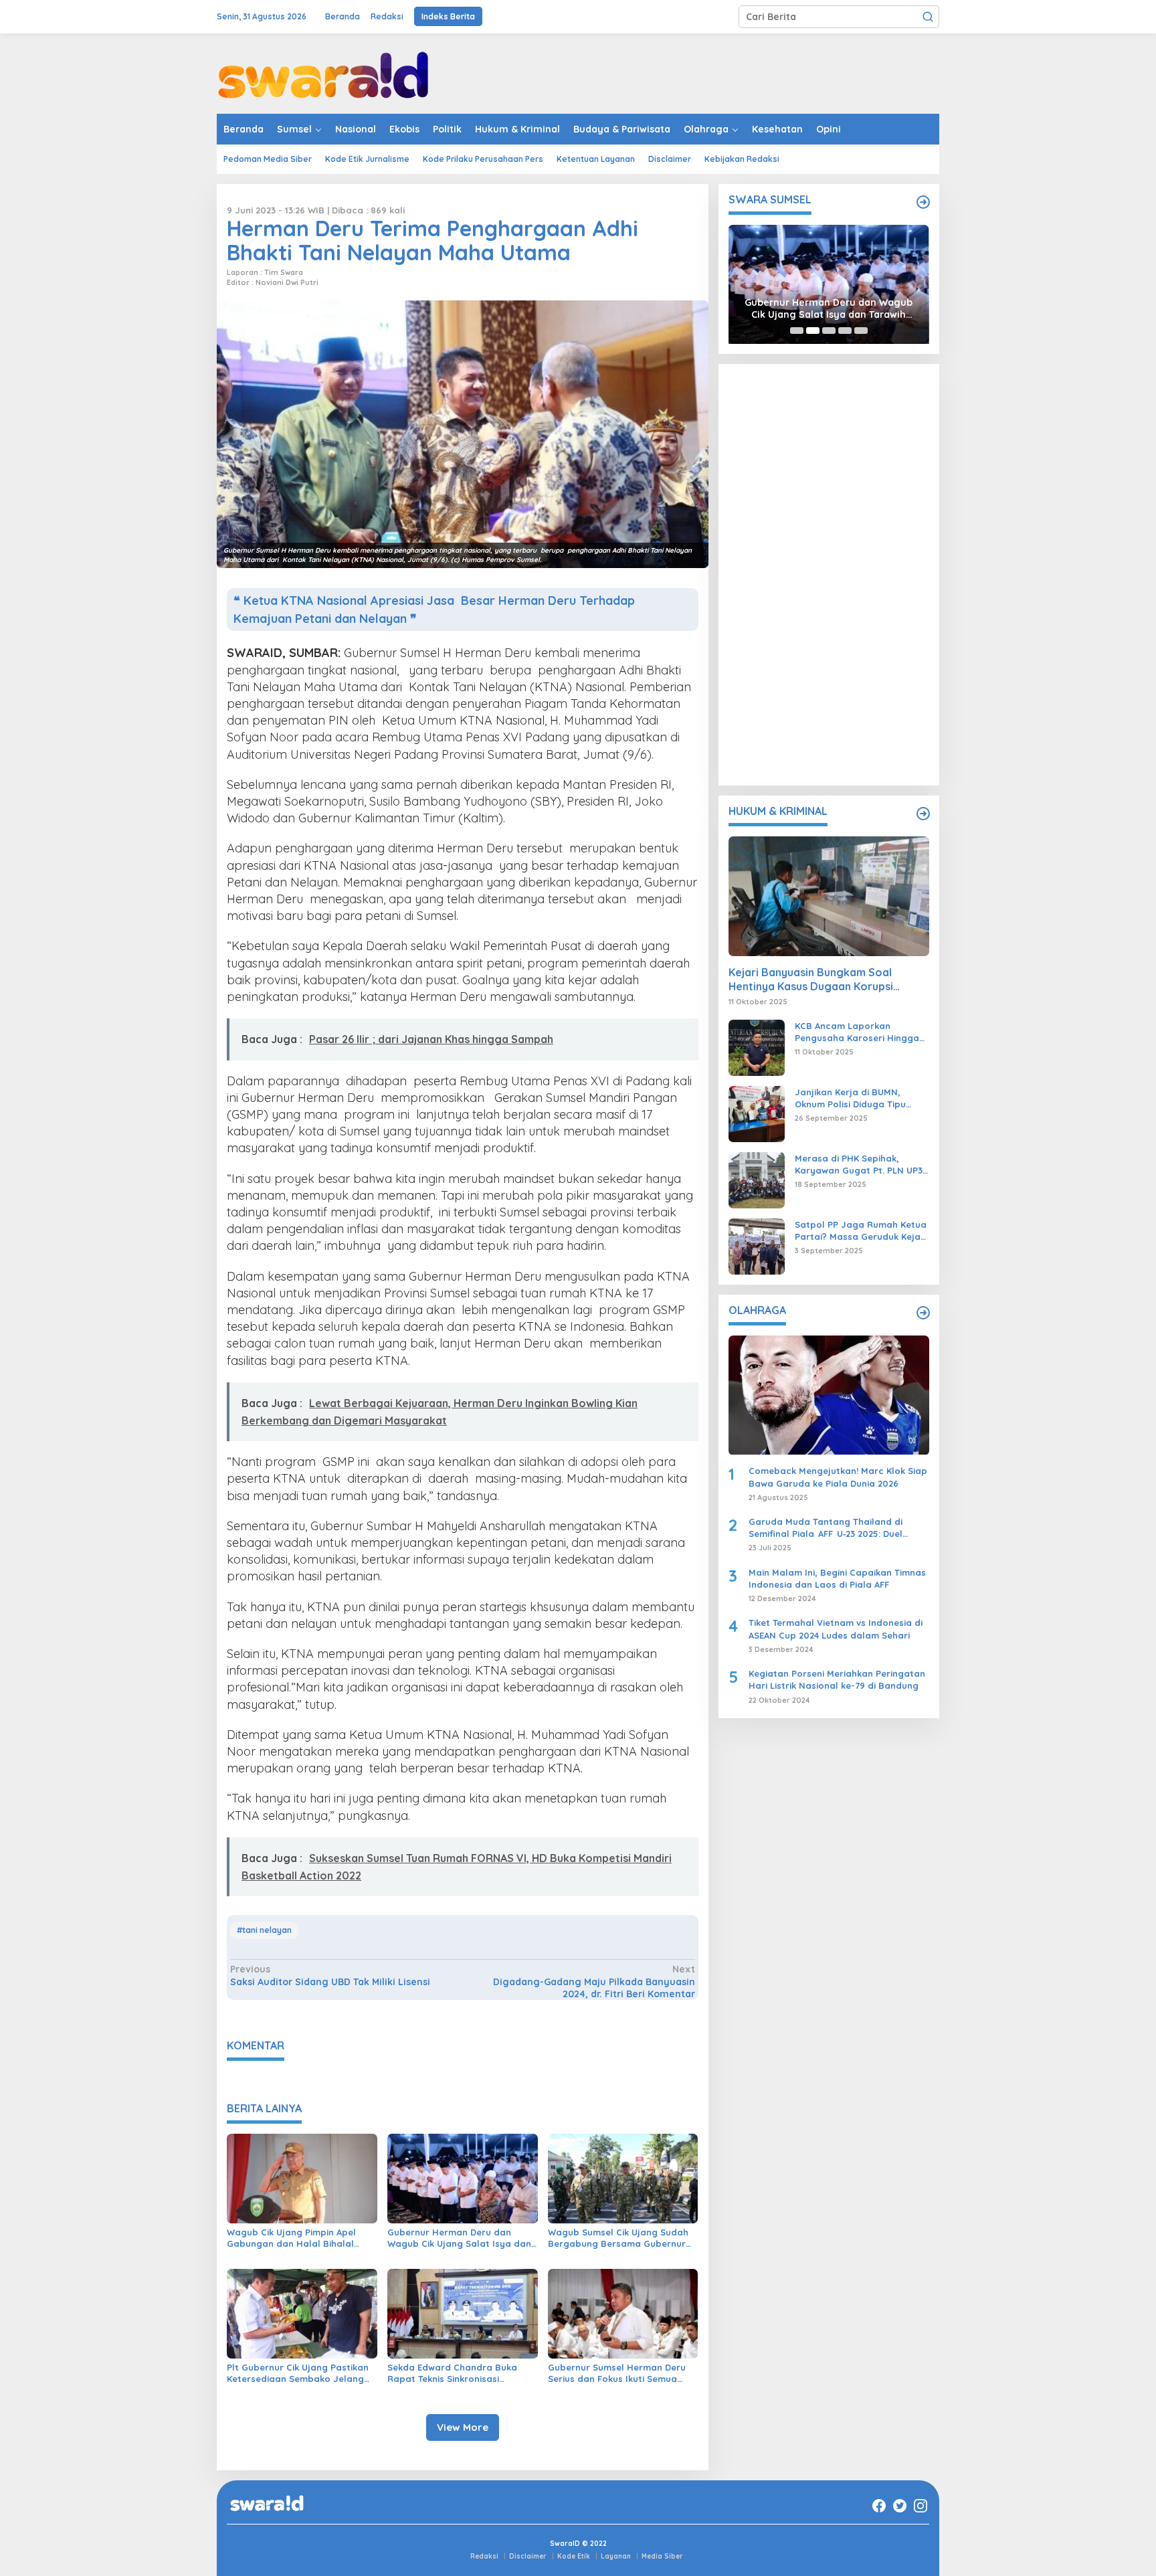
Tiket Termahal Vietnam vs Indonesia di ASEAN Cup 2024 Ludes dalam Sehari (836, 1629)
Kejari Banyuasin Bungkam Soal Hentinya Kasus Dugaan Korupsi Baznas (811, 980)
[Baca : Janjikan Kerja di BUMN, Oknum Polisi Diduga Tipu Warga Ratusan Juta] (757, 1113)
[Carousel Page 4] (845, 331)
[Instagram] (921, 2506)
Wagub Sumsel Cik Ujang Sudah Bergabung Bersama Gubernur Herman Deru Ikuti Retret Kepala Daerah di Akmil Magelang (621, 2238)
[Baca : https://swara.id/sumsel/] (923, 202)
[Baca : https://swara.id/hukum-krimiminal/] (923, 814)
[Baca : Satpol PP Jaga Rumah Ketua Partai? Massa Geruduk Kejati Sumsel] (757, 1246)
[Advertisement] (829, 575)
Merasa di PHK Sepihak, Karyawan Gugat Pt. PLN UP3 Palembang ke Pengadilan (859, 1165)
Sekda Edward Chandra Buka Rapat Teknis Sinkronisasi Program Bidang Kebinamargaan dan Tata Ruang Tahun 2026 (461, 2373)
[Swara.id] (323, 73)
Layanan (616, 2556)
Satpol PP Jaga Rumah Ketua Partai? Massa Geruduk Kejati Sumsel (861, 1231)
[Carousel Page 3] (829, 331)
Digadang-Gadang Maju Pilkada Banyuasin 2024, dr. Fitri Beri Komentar (594, 1981)
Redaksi (484, 2556)
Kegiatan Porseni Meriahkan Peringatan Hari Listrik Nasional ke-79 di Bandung (837, 1680)
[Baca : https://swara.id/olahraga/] (923, 1313)
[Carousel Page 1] (797, 331)
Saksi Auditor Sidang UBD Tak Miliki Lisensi (330, 1975)
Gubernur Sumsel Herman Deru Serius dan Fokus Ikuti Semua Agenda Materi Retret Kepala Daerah (617, 2373)
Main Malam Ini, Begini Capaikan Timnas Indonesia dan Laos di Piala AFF (837, 1578)
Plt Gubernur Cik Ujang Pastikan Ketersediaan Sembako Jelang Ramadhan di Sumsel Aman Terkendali (298, 2373)
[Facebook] (879, 2506)
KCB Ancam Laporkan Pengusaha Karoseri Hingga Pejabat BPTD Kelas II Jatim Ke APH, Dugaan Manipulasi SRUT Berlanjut (857, 1032)
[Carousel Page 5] (861, 331)
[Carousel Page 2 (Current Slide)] (813, 331)
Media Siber (662, 2556)
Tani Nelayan (267, 1930)
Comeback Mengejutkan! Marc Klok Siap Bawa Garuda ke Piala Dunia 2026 (838, 1477)
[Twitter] (900, 2506)
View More (463, 2427)
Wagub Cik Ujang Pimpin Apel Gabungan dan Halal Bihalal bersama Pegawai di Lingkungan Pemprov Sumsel (299, 2238)
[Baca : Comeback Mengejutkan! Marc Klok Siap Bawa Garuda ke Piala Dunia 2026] (829, 1395)
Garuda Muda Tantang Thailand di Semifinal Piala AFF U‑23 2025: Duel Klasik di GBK (826, 1528)
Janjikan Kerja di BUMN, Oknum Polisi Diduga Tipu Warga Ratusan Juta (850, 1098)
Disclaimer (528, 2556)
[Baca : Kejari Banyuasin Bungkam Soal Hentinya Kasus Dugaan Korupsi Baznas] (829, 896)
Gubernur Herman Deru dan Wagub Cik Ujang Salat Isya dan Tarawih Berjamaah (459, 2238)
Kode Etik (574, 2556)
